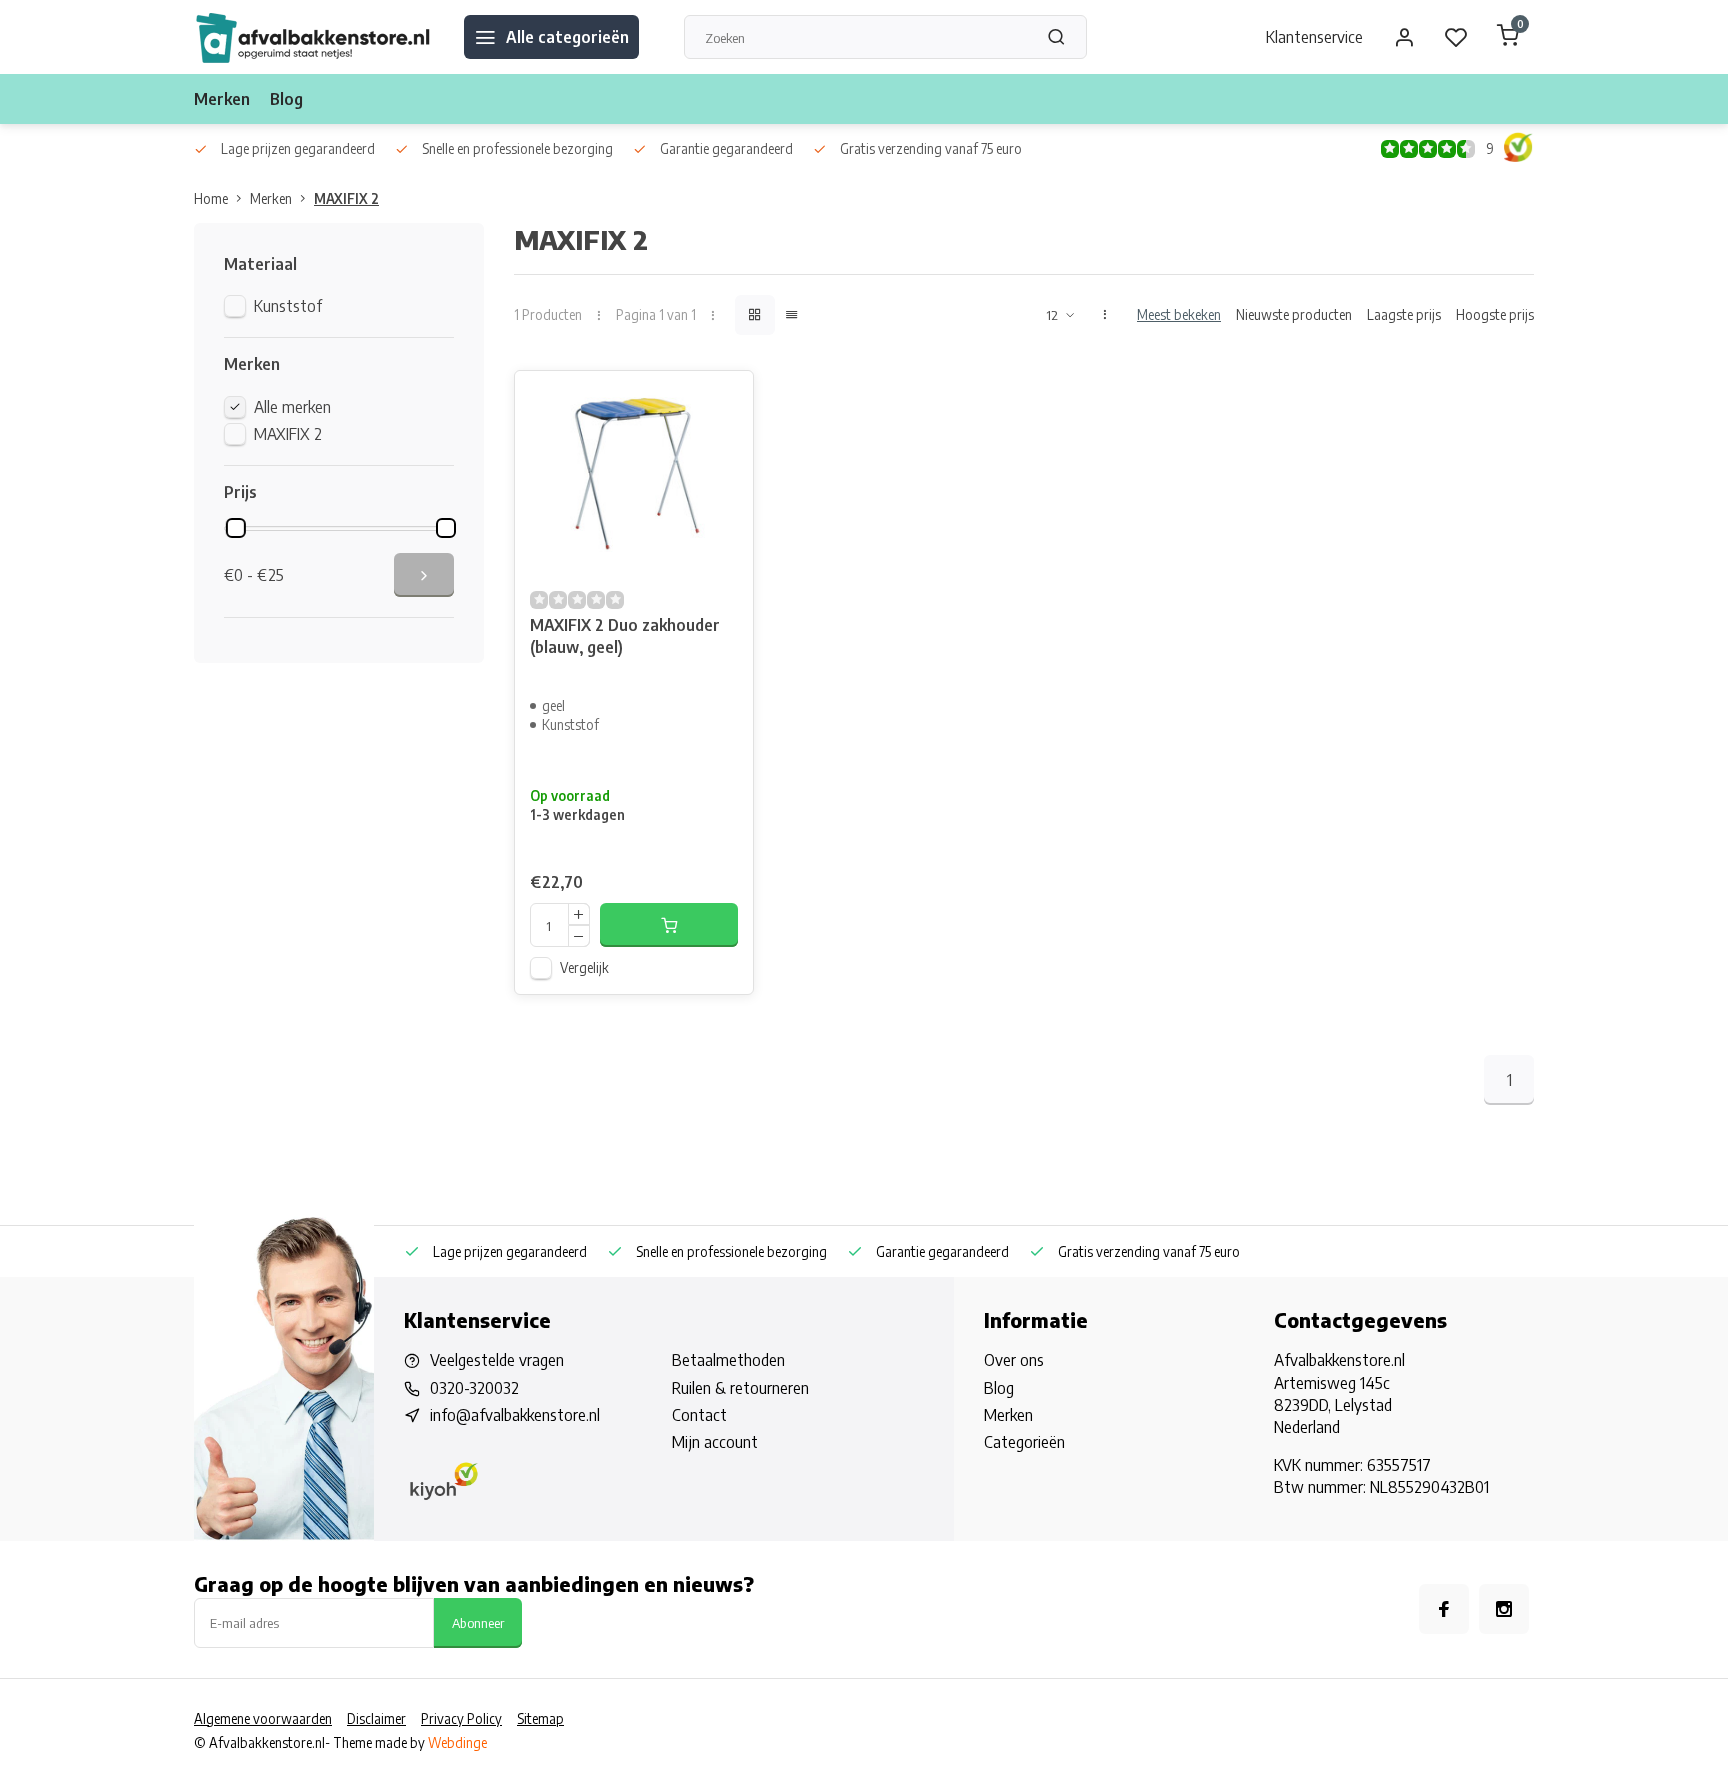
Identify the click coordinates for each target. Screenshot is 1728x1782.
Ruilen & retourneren (740, 1388)
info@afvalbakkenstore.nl (515, 1415)
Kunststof (288, 306)
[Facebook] (1444, 1609)
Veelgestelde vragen (497, 1360)
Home (211, 198)
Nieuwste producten (1294, 314)
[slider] (236, 528)
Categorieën (1024, 1442)
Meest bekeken (1179, 314)
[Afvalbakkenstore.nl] (314, 37)
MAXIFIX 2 (346, 198)
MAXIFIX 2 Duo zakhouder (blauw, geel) (625, 636)
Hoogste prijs (1495, 314)
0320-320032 (474, 1388)
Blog (286, 99)
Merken (222, 99)
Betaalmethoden (728, 1360)
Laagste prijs (1404, 314)
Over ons (1014, 1360)
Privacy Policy (461, 1718)
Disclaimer (376, 1718)
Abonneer (478, 1622)
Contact (699, 1415)
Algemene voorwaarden (263, 1718)
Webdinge (457, 1742)
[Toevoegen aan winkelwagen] (669, 925)
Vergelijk (584, 967)
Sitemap (540, 1718)
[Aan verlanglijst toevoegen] (723, 401)
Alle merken (292, 407)
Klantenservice (1314, 37)
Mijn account (715, 1442)
